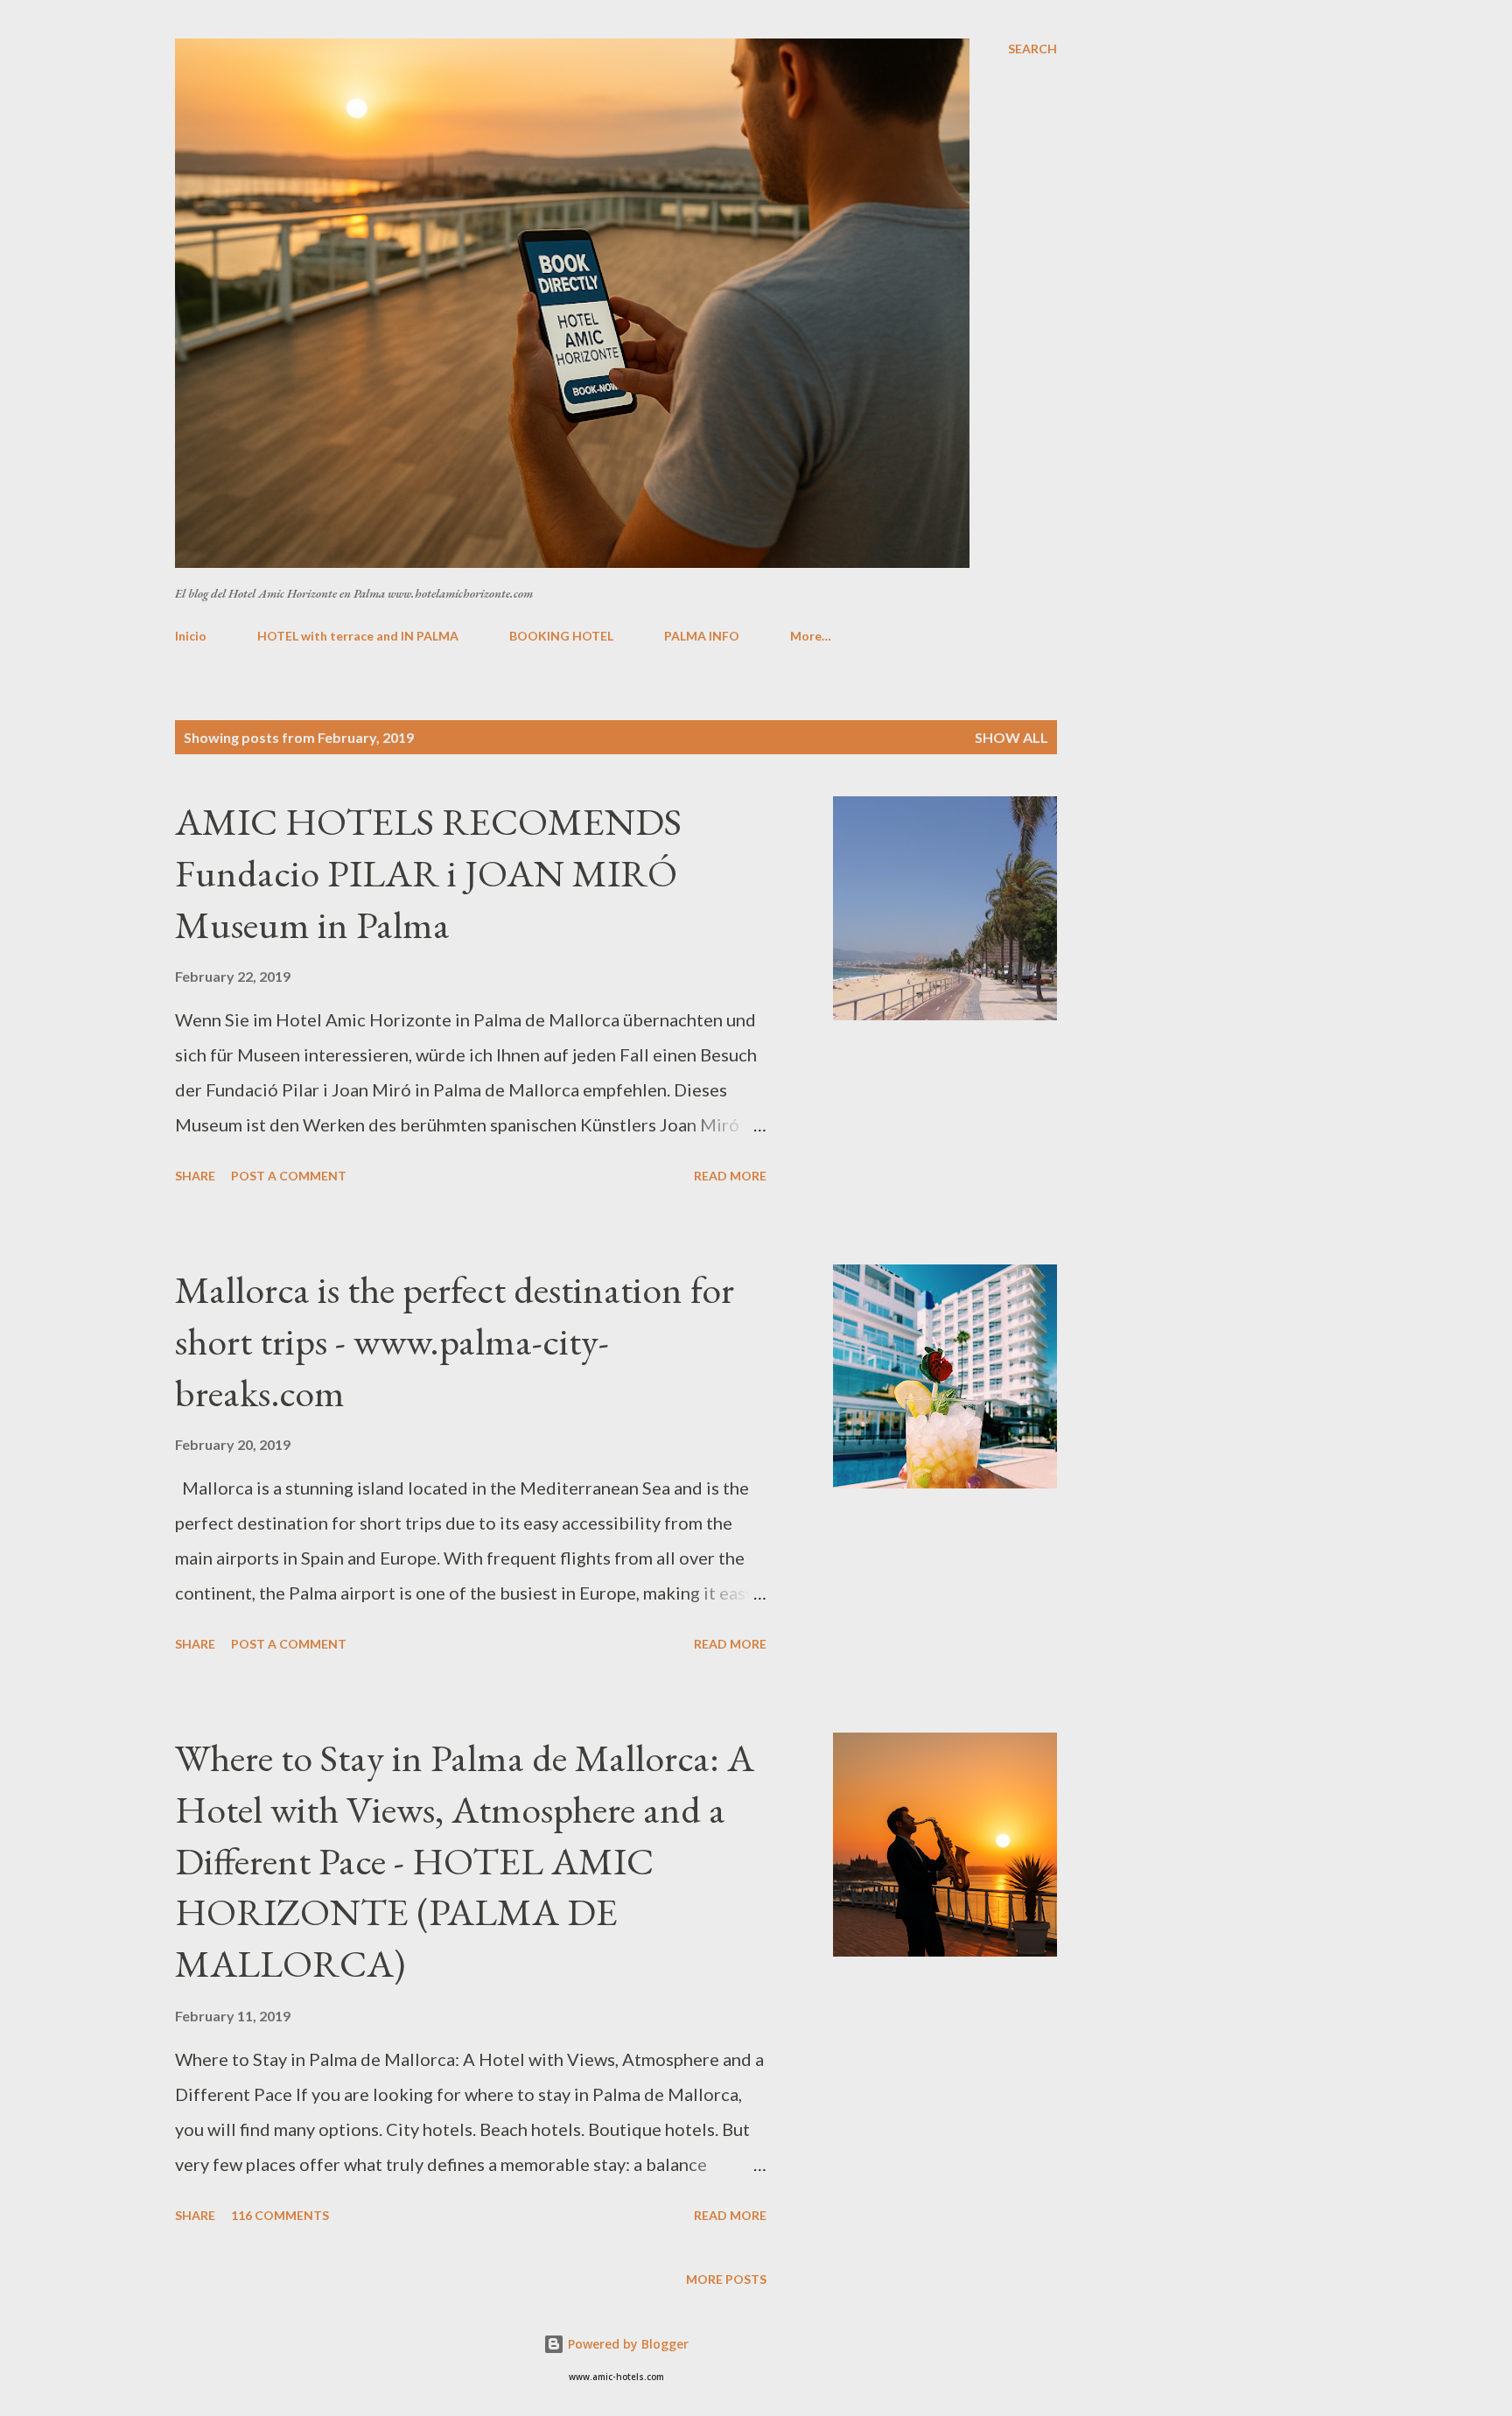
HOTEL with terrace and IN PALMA (358, 636)
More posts (726, 2279)
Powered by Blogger (626, 2344)
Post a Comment (289, 1176)
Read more (730, 1176)
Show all (1011, 737)
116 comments (280, 2215)
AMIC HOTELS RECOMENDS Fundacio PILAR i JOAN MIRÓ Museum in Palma (428, 872)
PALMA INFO (702, 636)
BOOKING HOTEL (561, 636)
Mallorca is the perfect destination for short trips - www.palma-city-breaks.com (455, 1341)
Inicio (191, 636)
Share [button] (195, 1176)
